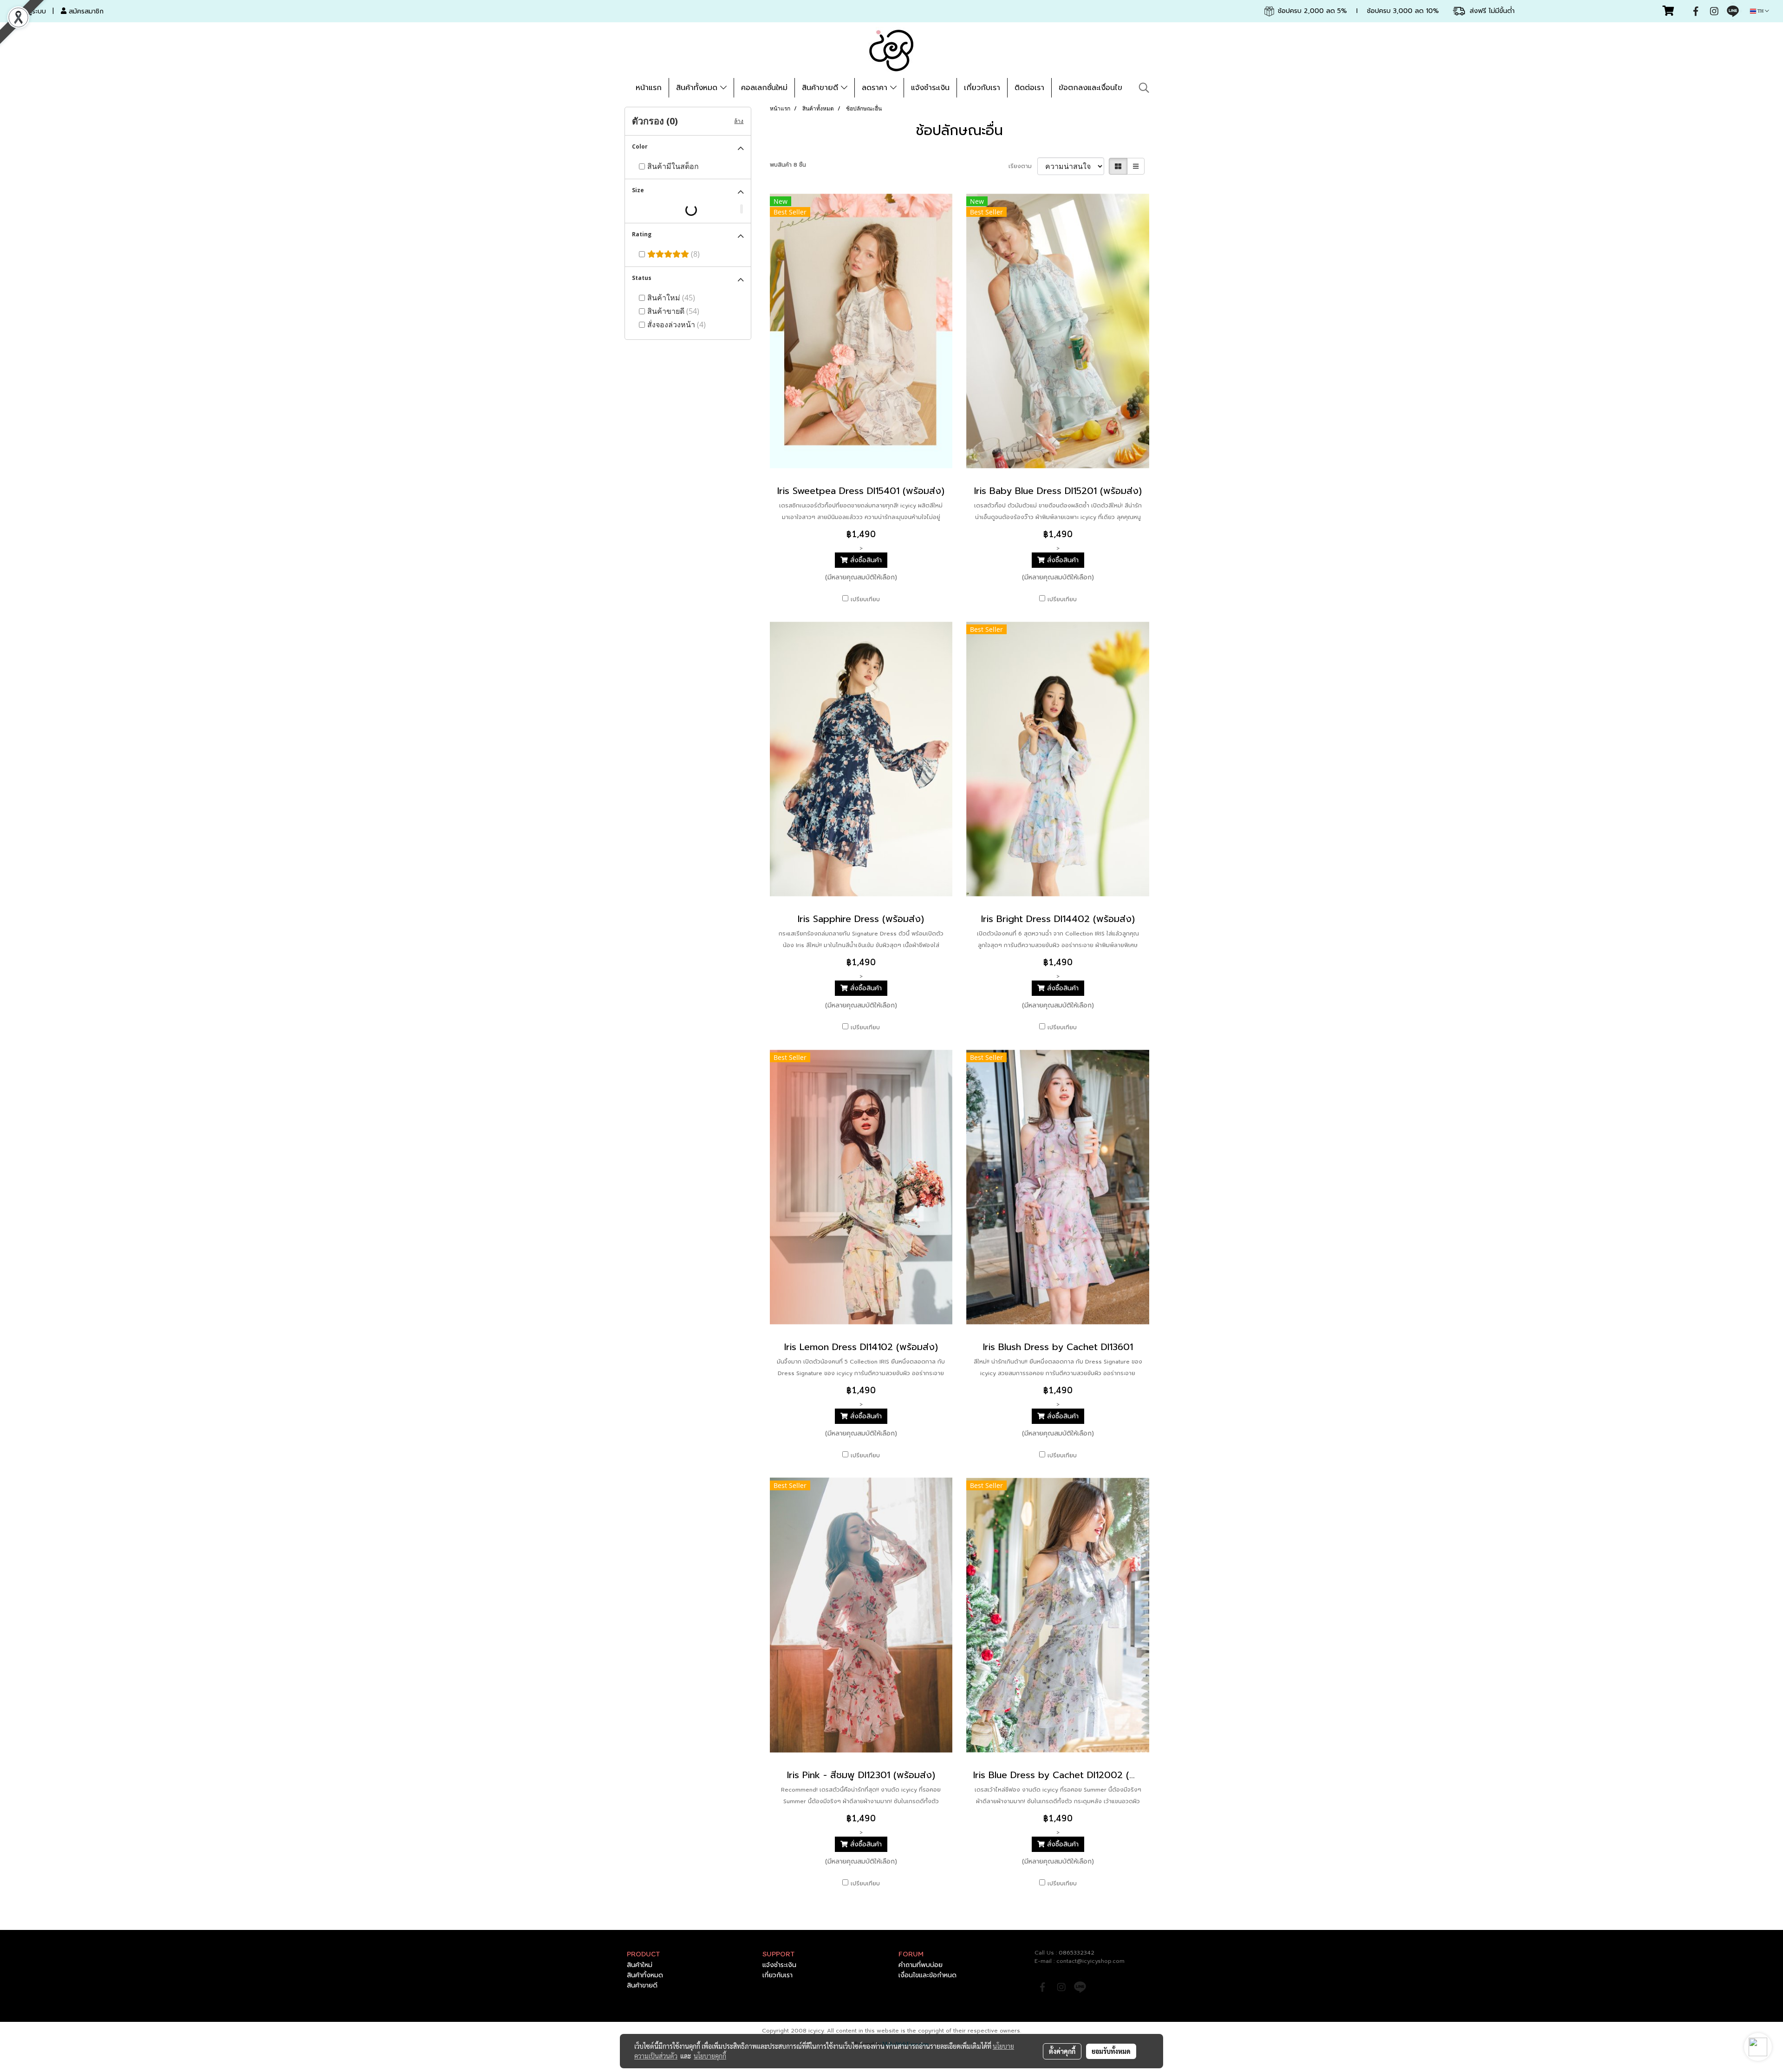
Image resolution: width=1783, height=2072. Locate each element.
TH (1760, 11)
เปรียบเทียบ (865, 599)
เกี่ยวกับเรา (982, 88)
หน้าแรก (649, 88)
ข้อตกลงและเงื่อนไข (1090, 88)
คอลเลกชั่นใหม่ (764, 88)
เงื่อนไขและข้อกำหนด (927, 1975)
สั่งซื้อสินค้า (865, 560)
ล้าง (739, 121)
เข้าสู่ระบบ (32, 11)
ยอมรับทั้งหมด (1111, 2051)
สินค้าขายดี (821, 88)
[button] (1144, 88)
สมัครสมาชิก (85, 11)
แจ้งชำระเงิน (930, 88)
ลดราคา (876, 88)
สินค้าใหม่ (640, 1965)
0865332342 (1077, 1953)
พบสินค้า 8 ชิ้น (788, 165)
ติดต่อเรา (1029, 88)
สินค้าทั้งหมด (698, 88)
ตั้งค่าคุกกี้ (1062, 2051)
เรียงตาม (1023, 166)
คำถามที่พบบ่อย (921, 1965)
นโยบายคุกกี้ (710, 2056)
